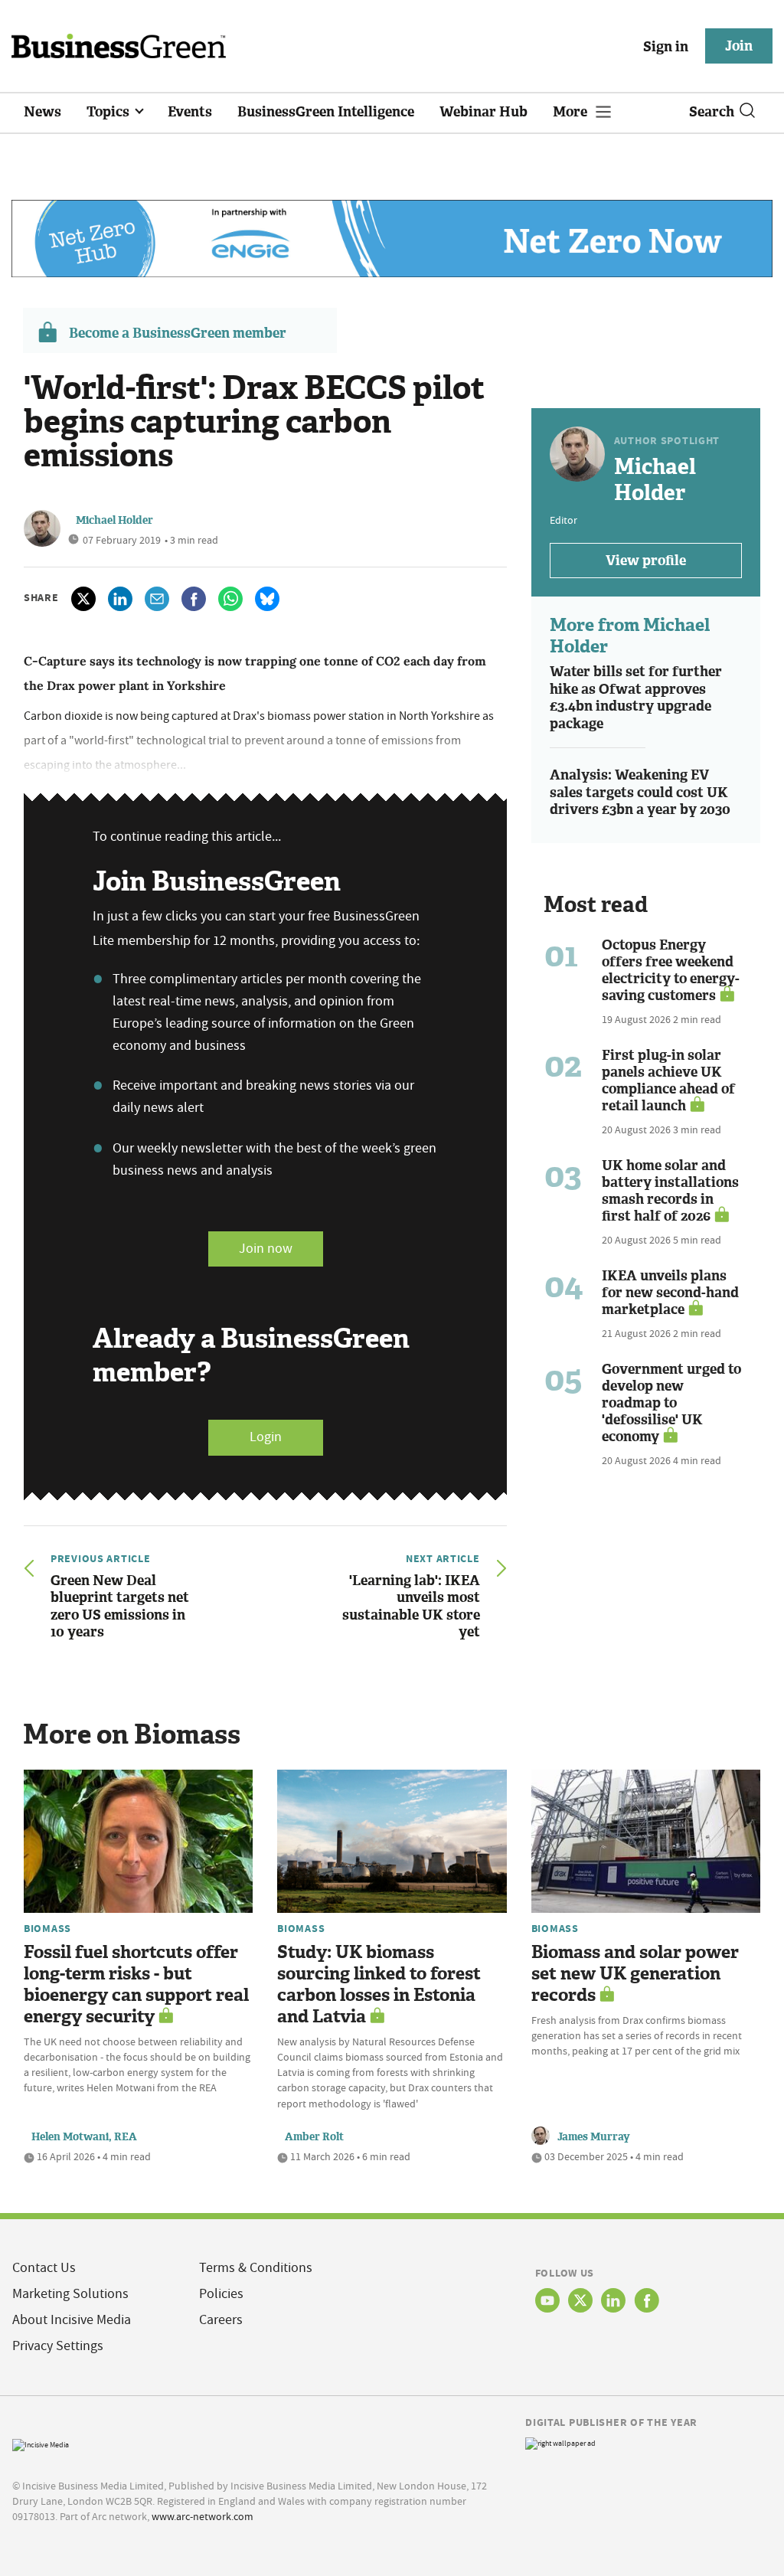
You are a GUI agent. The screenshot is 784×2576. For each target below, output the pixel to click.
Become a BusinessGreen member (178, 333)
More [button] (572, 112)
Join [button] (739, 46)
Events (190, 112)
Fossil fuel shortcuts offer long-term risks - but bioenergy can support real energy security (136, 1984)
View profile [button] (646, 561)
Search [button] (712, 112)
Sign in (666, 47)
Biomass (47, 1928)
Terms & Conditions (256, 2268)
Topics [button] (109, 112)
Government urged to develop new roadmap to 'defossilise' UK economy (671, 1403)
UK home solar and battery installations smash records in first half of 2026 (670, 1191)
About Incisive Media (72, 2320)
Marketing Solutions (70, 2294)
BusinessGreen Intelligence (326, 112)
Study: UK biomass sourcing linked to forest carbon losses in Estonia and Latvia (379, 1984)
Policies (221, 2294)
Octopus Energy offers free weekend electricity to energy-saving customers (671, 970)
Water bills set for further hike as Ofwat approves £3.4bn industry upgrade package (636, 698)
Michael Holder (114, 520)
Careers (221, 2320)
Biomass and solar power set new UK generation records (635, 1974)
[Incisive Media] (41, 2443)
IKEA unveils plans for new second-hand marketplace (670, 1293)
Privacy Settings (58, 2346)
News (42, 112)
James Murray (594, 2137)
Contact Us (44, 2268)
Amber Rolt (314, 2137)
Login (266, 1437)
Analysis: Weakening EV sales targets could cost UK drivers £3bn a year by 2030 (640, 792)
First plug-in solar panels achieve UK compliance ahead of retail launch (668, 1080)
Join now (266, 1249)
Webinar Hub (483, 112)
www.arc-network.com (203, 2516)
